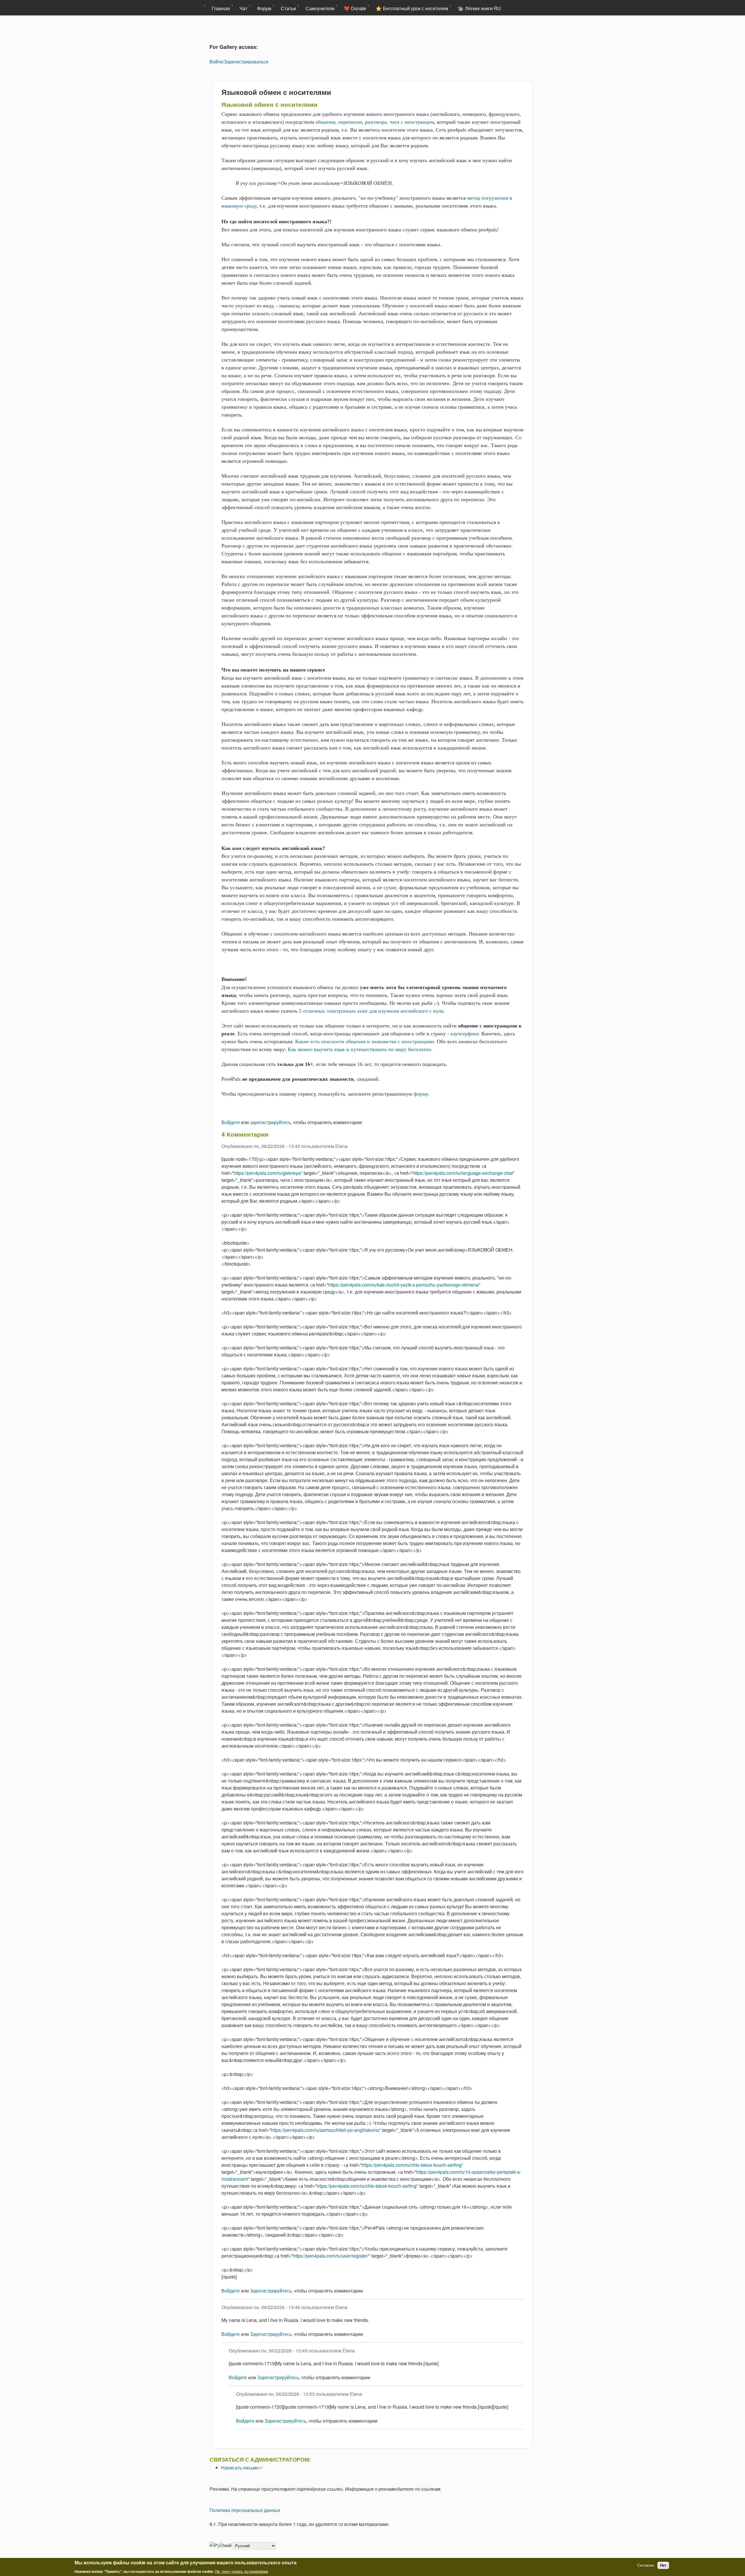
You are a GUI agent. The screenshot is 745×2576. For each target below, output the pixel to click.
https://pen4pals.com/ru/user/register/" (331, 2256)
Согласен (646, 2565)
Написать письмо (242, 2468)
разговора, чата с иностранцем (399, 122)
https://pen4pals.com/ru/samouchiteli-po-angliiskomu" (326, 2130)
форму (421, 1094)
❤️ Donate (355, 8)
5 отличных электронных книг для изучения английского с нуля (371, 1011)
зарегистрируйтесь (270, 1122)
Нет (663, 2565)
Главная (221, 8)
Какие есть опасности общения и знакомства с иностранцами (364, 1041)
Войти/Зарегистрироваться (239, 62)
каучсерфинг (464, 1034)
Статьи (288, 8)
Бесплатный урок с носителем (416, 8)
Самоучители (320, 8)
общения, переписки (339, 122)
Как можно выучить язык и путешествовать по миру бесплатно (359, 1049)
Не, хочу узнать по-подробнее (242, 2571)
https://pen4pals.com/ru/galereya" (268, 1173)
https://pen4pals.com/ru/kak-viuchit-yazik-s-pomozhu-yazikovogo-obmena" (404, 1285)
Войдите (231, 1122)
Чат (243, 8)
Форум (264, 8)
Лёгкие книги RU (483, 8)
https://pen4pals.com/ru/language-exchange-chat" (463, 1173)
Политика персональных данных (245, 2510)
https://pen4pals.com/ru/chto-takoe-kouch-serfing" (413, 2165)
